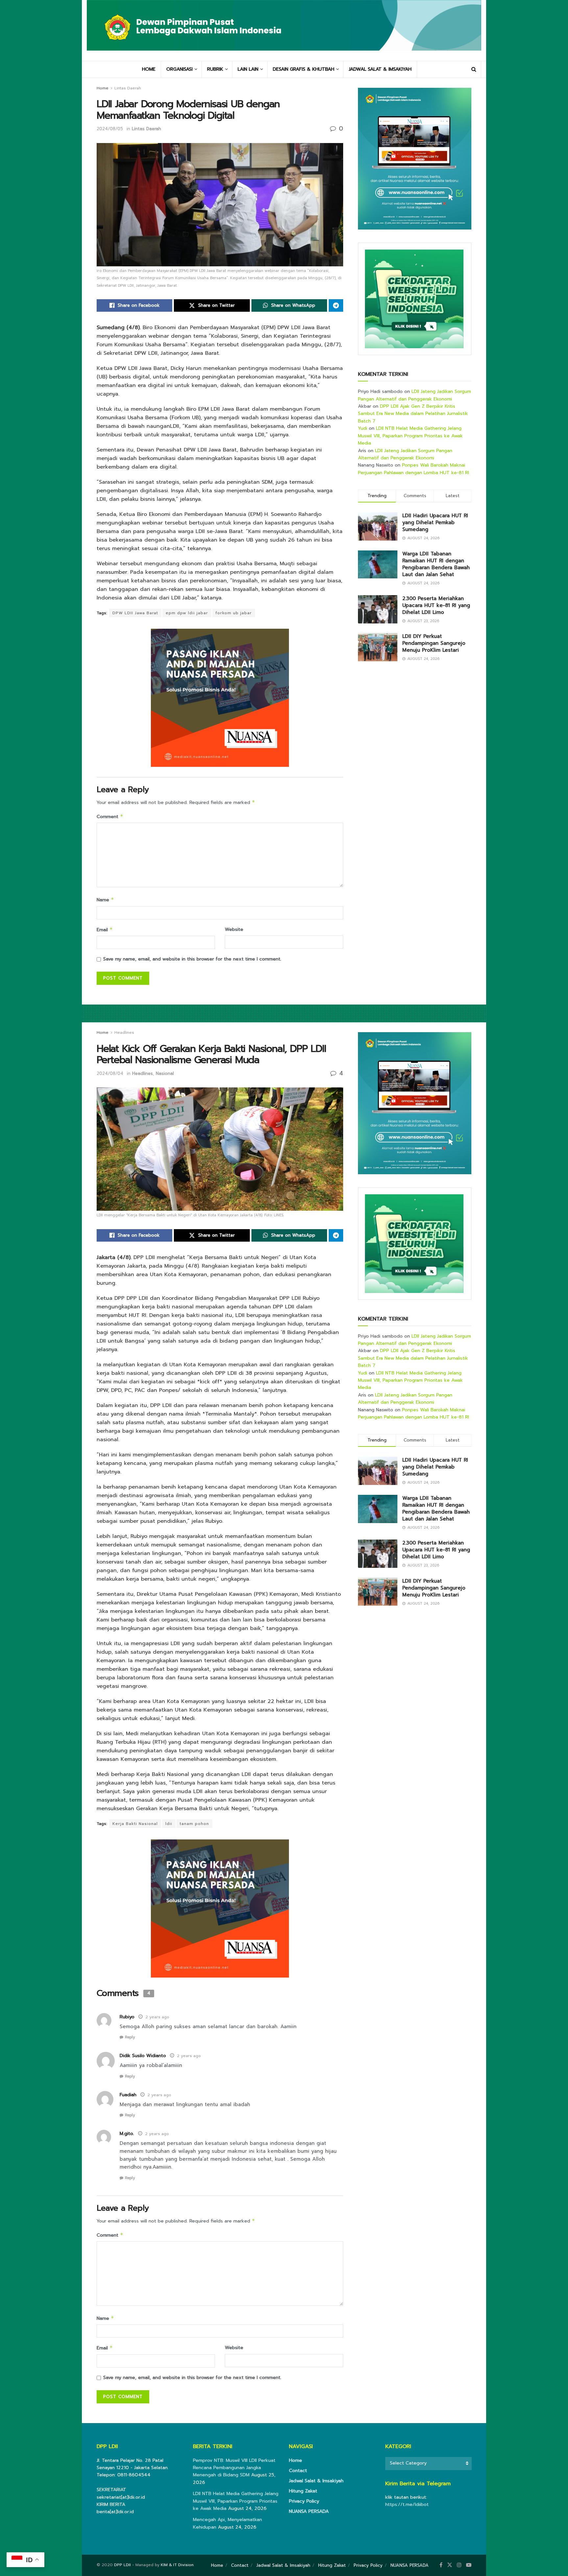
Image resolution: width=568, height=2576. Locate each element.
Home (103, 88)
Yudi (363, 428)
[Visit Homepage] (284, 30)
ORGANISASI (179, 69)
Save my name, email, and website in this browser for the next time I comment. (192, 959)
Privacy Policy (304, 2501)
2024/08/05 (110, 129)
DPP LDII (122, 2565)
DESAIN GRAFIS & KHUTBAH (304, 69)
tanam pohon (194, 1824)
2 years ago (157, 2017)
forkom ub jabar (234, 613)
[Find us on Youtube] (469, 2565)
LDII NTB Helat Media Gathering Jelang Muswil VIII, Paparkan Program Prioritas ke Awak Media (410, 436)
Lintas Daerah (128, 88)
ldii (169, 1824)
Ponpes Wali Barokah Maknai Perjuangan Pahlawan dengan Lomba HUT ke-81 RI (414, 469)
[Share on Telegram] (336, 305)
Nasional (165, 1073)
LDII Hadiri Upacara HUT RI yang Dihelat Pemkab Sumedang (435, 522)
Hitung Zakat (303, 2491)
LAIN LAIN (248, 69)
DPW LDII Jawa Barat (135, 613)
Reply (130, 2037)
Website (234, 929)
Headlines (124, 1033)
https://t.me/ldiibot (407, 2504)
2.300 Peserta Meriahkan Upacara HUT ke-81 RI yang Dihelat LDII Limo (436, 605)
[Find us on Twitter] (450, 2565)
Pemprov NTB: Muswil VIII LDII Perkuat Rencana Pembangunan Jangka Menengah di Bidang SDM (234, 2468)
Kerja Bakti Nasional (135, 1824)
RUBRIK (215, 69)
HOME (149, 69)
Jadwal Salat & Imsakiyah (316, 2481)
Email (105, 930)
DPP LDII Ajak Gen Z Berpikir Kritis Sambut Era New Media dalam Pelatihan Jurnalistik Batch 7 (413, 414)
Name (105, 900)
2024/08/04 (110, 1073)
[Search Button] (474, 69)
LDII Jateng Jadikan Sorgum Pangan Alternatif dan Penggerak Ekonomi (414, 395)
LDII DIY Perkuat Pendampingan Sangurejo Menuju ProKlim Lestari (434, 643)
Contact (298, 2471)
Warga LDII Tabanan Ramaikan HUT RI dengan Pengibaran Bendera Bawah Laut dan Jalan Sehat (436, 564)
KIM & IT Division (177, 2565)
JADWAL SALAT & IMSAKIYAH (380, 69)
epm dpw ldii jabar (187, 613)
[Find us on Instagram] (459, 2565)
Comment (110, 817)
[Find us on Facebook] (441, 2565)
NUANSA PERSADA (309, 2511)
